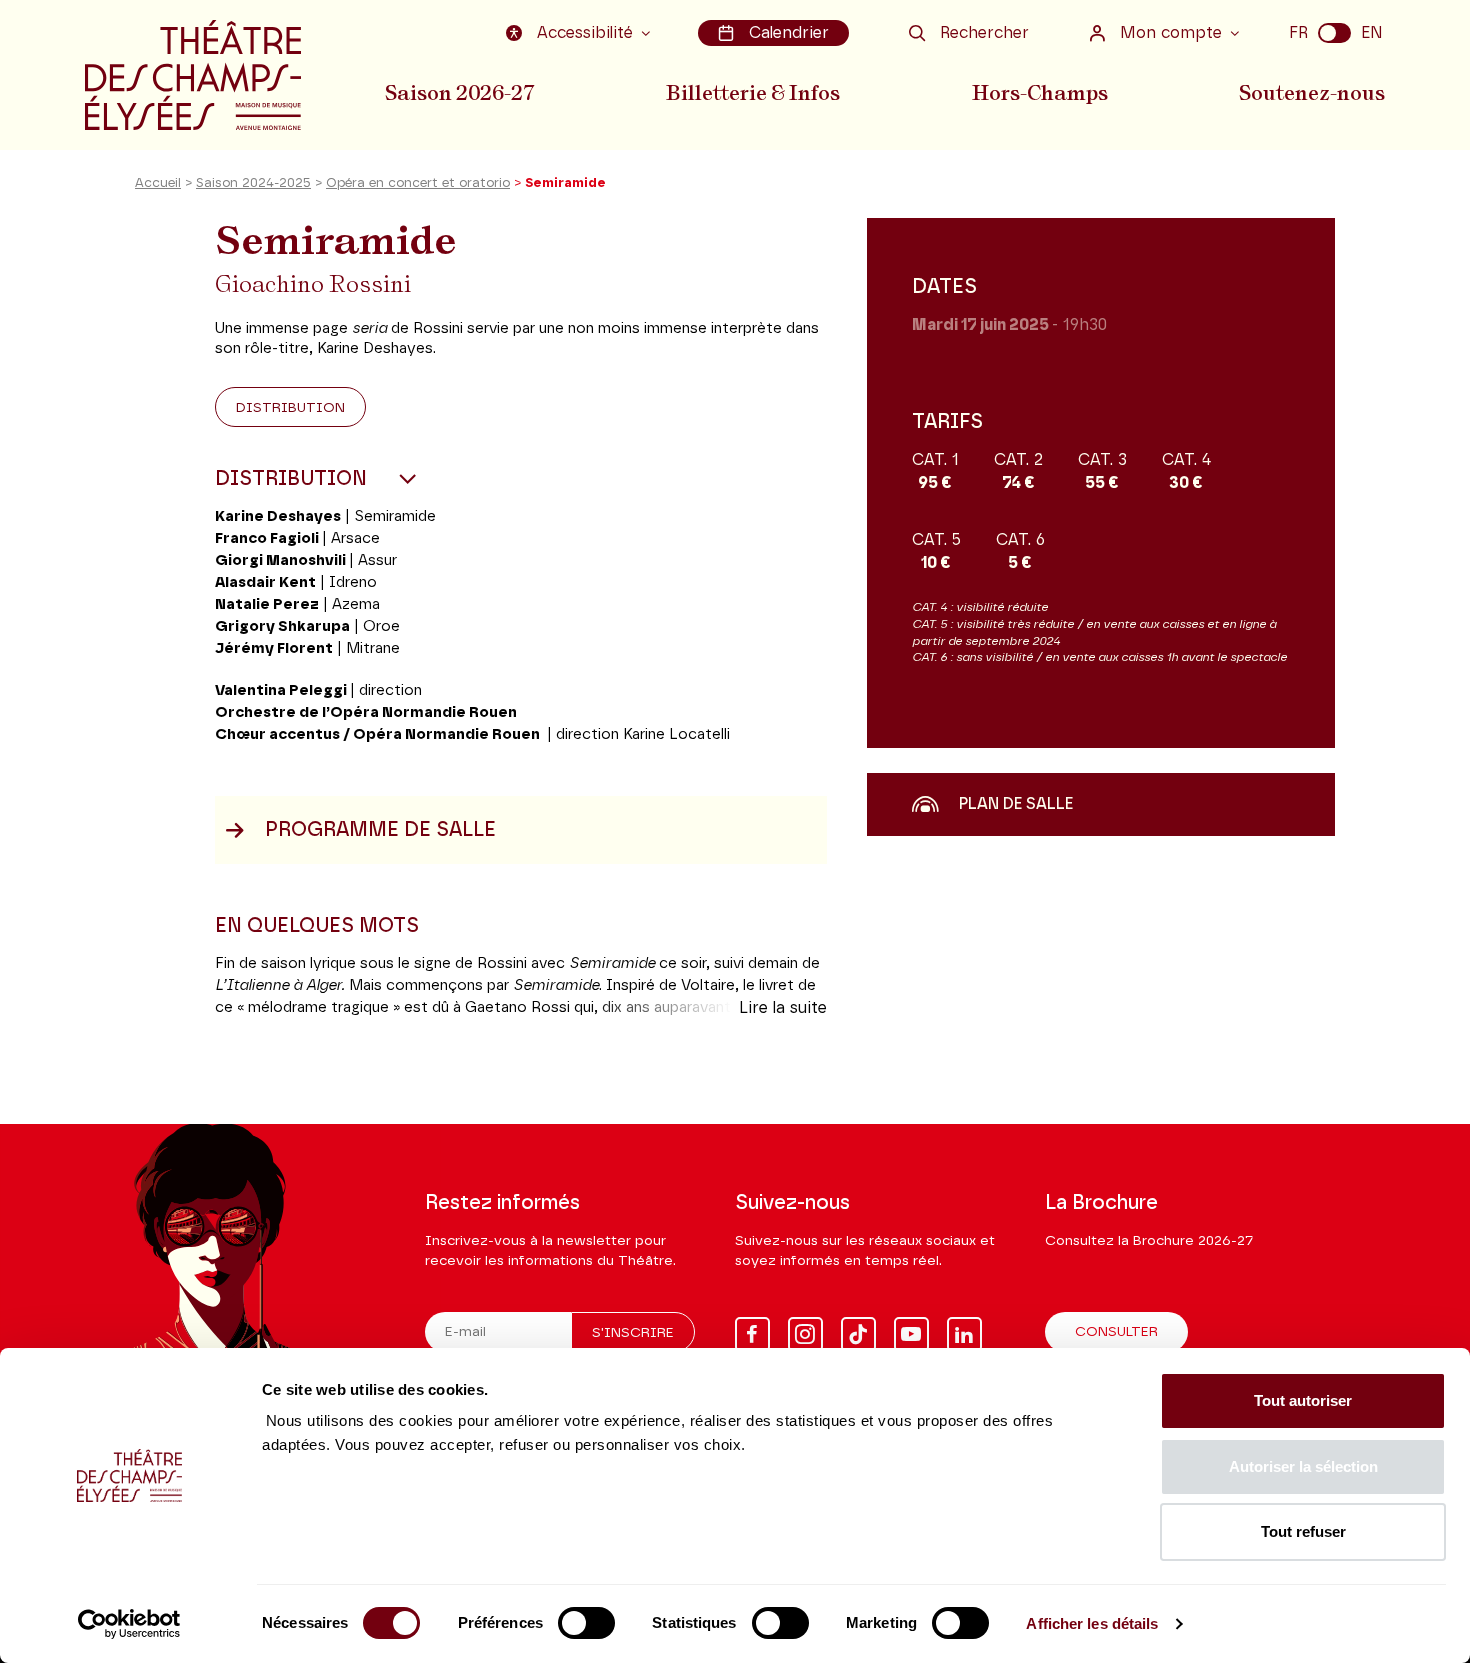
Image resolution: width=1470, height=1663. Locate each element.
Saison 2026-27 (460, 93)
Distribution (290, 408)
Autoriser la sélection (1303, 1466)
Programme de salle (380, 830)
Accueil (158, 183)
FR (1298, 33)
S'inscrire (633, 1333)
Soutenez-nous (1312, 93)
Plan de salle (1016, 804)
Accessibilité (585, 33)
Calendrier (789, 33)
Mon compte (1171, 33)
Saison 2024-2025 (253, 183)
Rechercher (984, 33)
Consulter (1116, 1332)
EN (1372, 33)
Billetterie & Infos (753, 93)
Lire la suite (783, 1008)
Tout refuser (1303, 1531)
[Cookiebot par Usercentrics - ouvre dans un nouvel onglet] (129, 1624)
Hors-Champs (1040, 93)
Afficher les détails (1092, 1623)
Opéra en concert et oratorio (418, 183)
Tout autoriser (1303, 1400)
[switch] (586, 1623)
